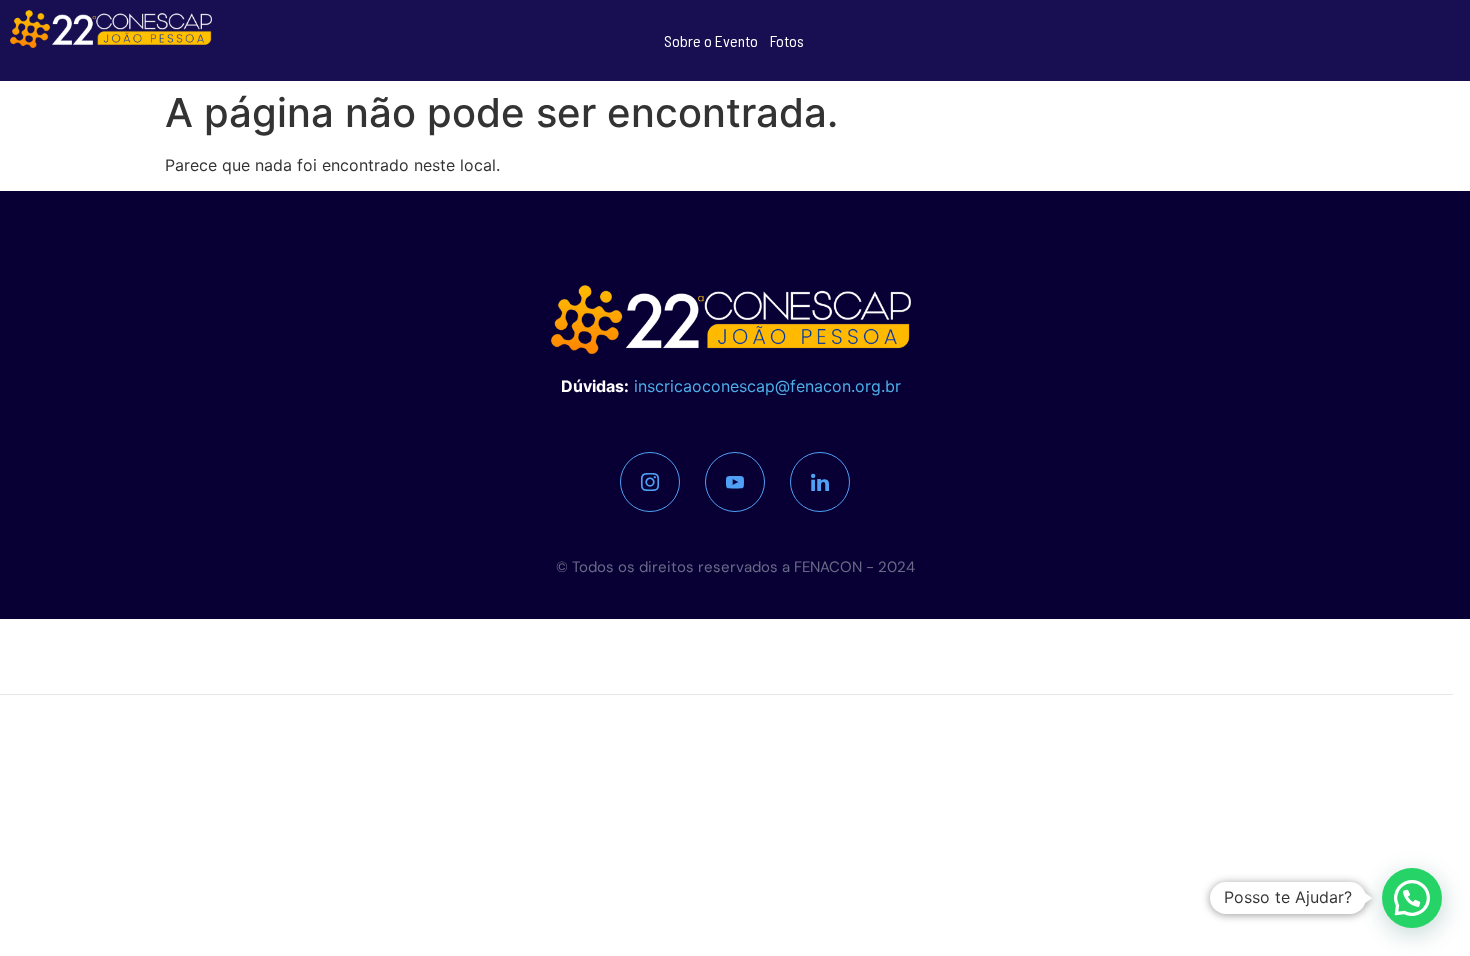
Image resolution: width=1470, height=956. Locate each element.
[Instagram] (650, 482)
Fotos (787, 40)
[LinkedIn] (820, 482)
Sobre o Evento (711, 40)
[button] (1412, 898)
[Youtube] (735, 482)
